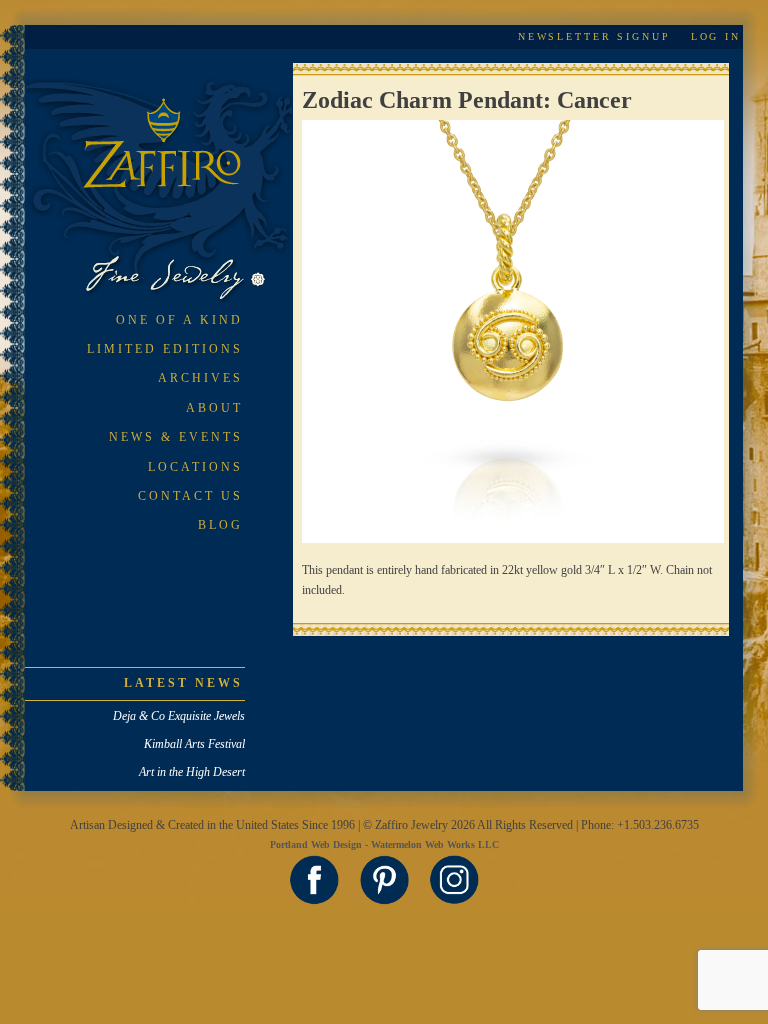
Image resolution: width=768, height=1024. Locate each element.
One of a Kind (179, 320)
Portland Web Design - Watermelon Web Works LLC (384, 844)
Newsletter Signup (594, 36)
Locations (195, 467)
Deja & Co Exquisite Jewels (179, 716)
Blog (220, 525)
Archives (200, 378)
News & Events (176, 437)
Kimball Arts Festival (194, 744)
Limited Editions (165, 349)
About (214, 408)
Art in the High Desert (192, 772)
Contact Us (190, 496)
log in (716, 36)
